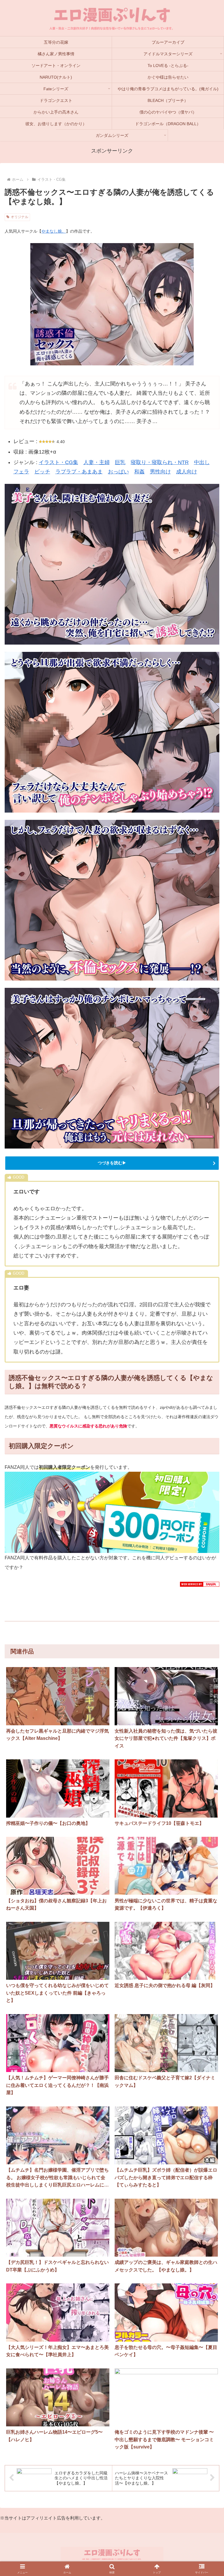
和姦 (139, 472)
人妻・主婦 (97, 462)
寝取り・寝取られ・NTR (160, 462)
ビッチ (42, 472)
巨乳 (120, 462)
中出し (202, 462)
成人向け (187, 472)
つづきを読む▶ (112, 1163)
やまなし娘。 (54, 231)
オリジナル (20, 217)
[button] (207, 1820)
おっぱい (118, 472)
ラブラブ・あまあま (79, 472)
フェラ (21, 472)
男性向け (160, 472)
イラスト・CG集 (58, 462)
